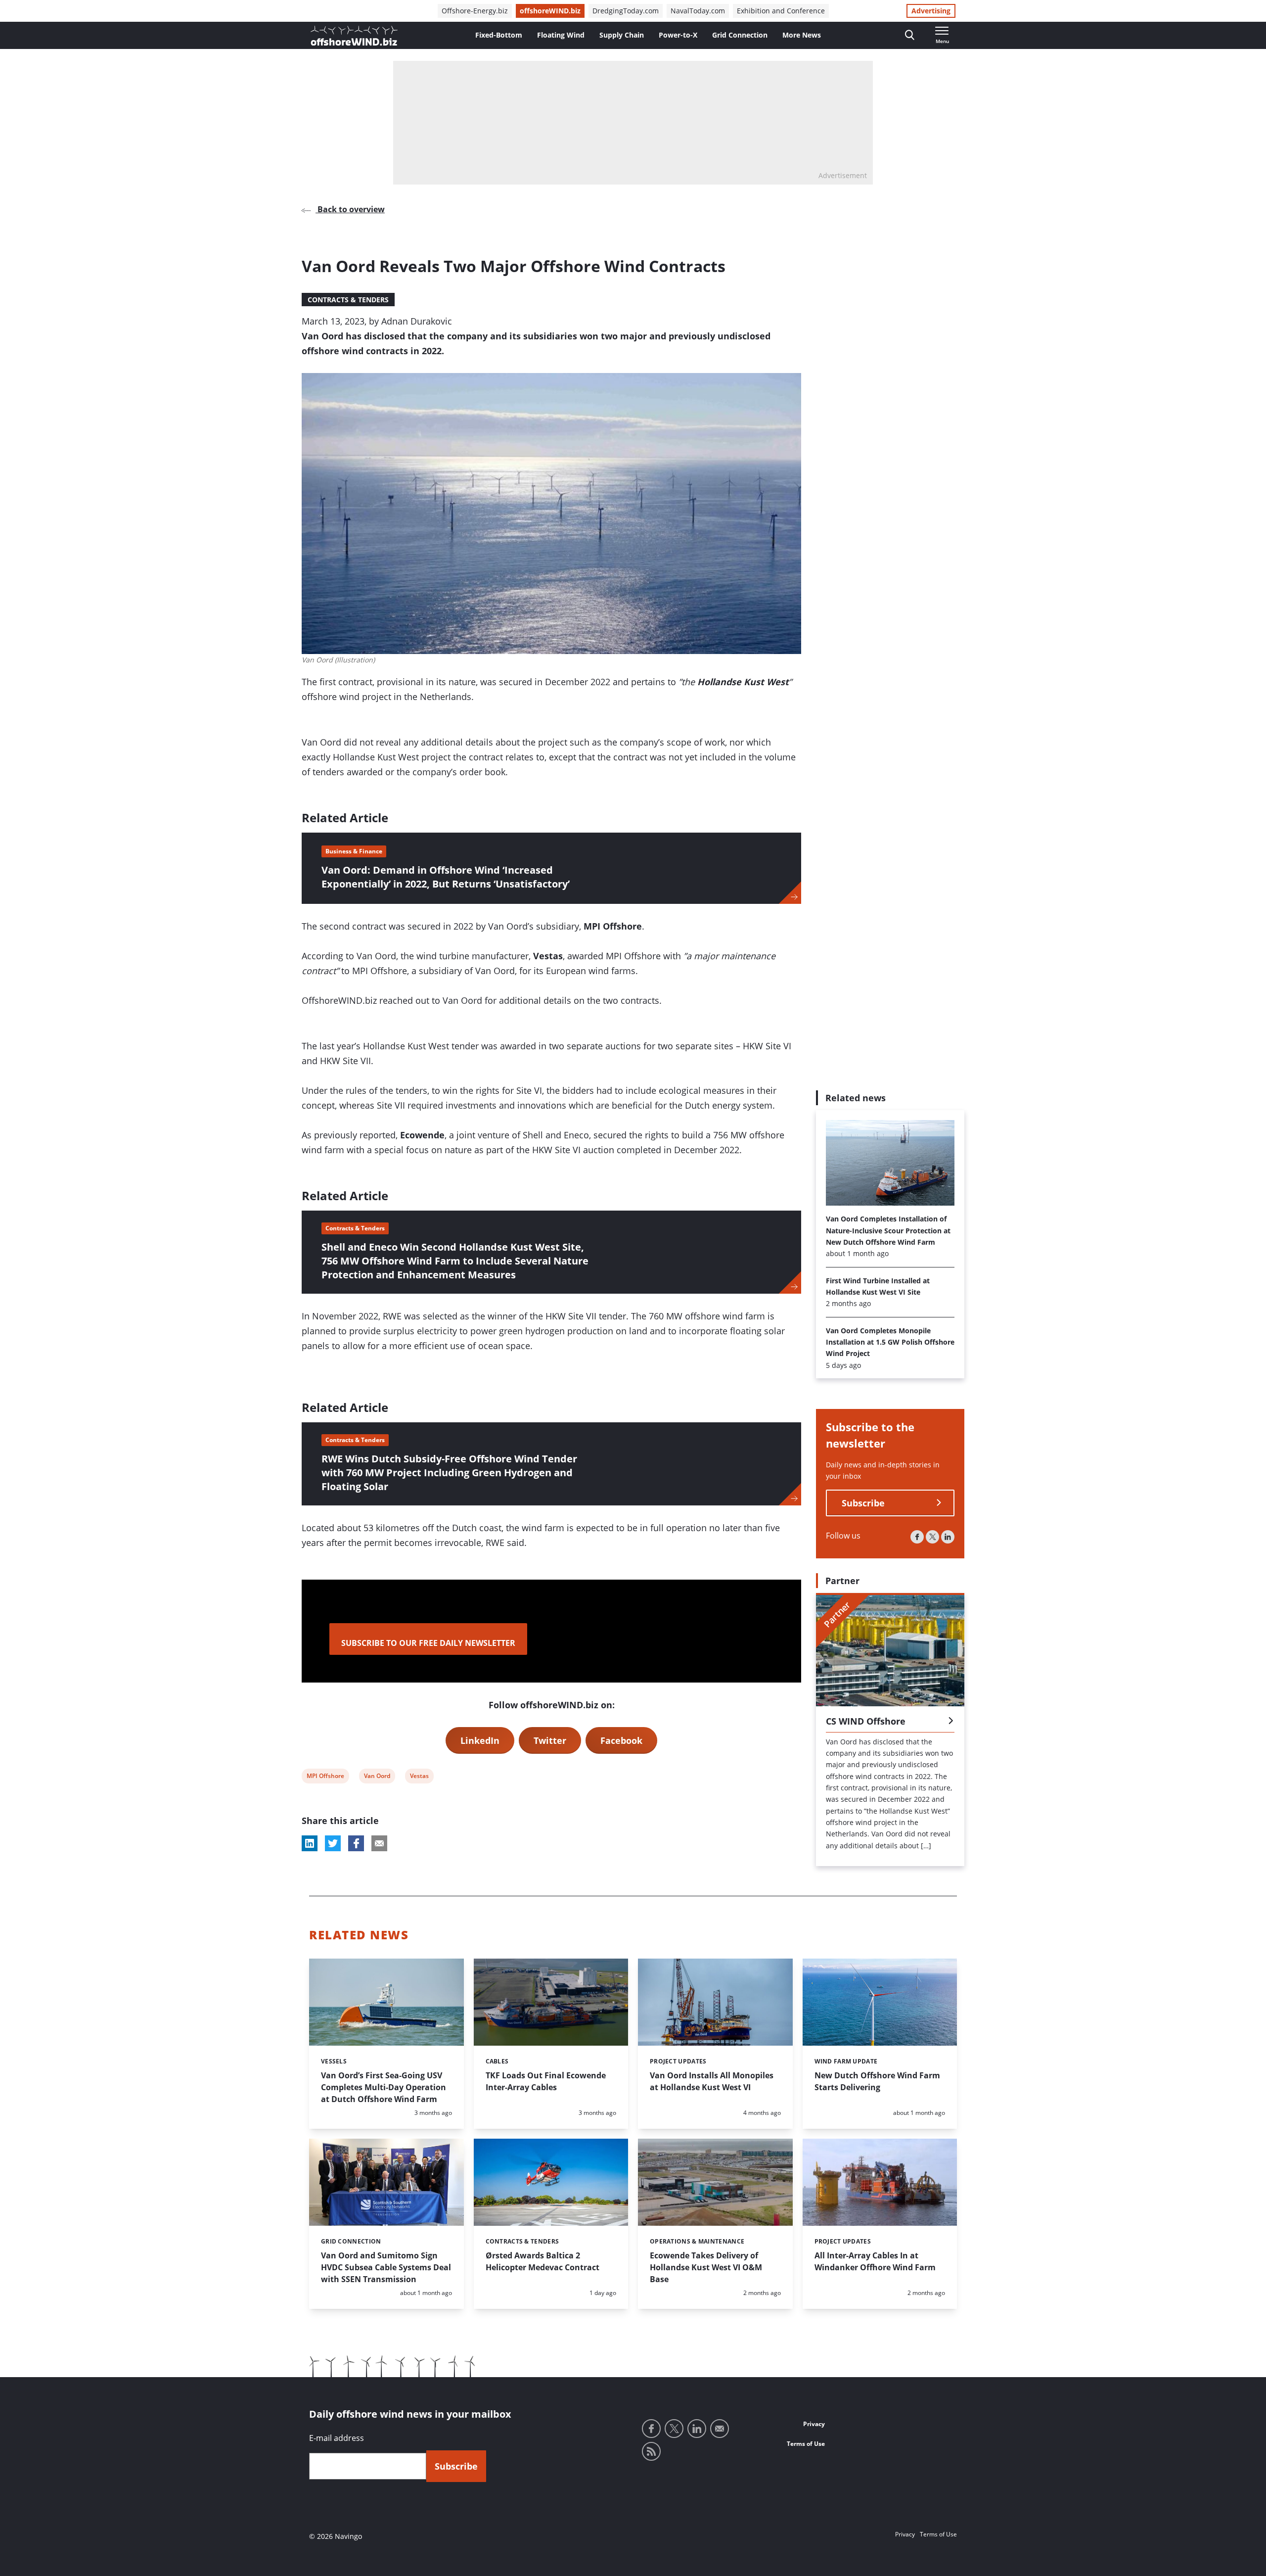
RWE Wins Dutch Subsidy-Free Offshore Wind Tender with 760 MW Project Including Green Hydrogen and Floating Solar (449, 1473)
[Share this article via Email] (379, 1843)
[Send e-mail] (720, 2429)
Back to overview (350, 209)
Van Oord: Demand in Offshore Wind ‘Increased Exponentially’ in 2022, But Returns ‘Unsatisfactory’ (446, 877)
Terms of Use (806, 2444)
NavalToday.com (698, 11)
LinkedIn (480, 1740)
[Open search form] (910, 35)
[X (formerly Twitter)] (932, 1537)
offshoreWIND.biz (550, 11)
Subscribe (863, 1503)
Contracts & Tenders (348, 300)
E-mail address (337, 2438)
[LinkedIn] (948, 1537)
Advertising (931, 11)
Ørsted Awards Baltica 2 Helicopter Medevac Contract (543, 2261)
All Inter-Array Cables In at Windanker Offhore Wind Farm (875, 2261)
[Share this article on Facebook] (356, 1843)
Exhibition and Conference (781, 11)
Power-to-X (678, 35)
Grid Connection (740, 35)
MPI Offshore (325, 1777)
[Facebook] (917, 1537)
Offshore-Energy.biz (475, 11)
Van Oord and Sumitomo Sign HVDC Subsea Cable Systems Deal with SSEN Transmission (386, 2267)
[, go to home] (354, 36)
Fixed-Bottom (499, 35)
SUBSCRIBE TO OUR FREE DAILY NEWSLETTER (428, 1643)
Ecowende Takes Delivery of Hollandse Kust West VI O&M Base (706, 2267)
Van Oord (377, 1777)
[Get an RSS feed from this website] (651, 2451)
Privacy (814, 2424)
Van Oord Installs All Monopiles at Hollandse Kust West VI (712, 2081)
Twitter (550, 1740)
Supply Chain (622, 35)
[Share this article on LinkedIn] (310, 1843)
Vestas (419, 1777)
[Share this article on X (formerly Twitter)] (333, 1843)
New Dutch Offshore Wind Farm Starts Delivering (877, 2081)
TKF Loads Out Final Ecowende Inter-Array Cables (546, 2081)
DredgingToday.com (626, 11)
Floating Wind (561, 35)
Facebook (621, 1740)
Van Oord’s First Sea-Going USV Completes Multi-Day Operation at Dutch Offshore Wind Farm (384, 2087)
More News (802, 35)
